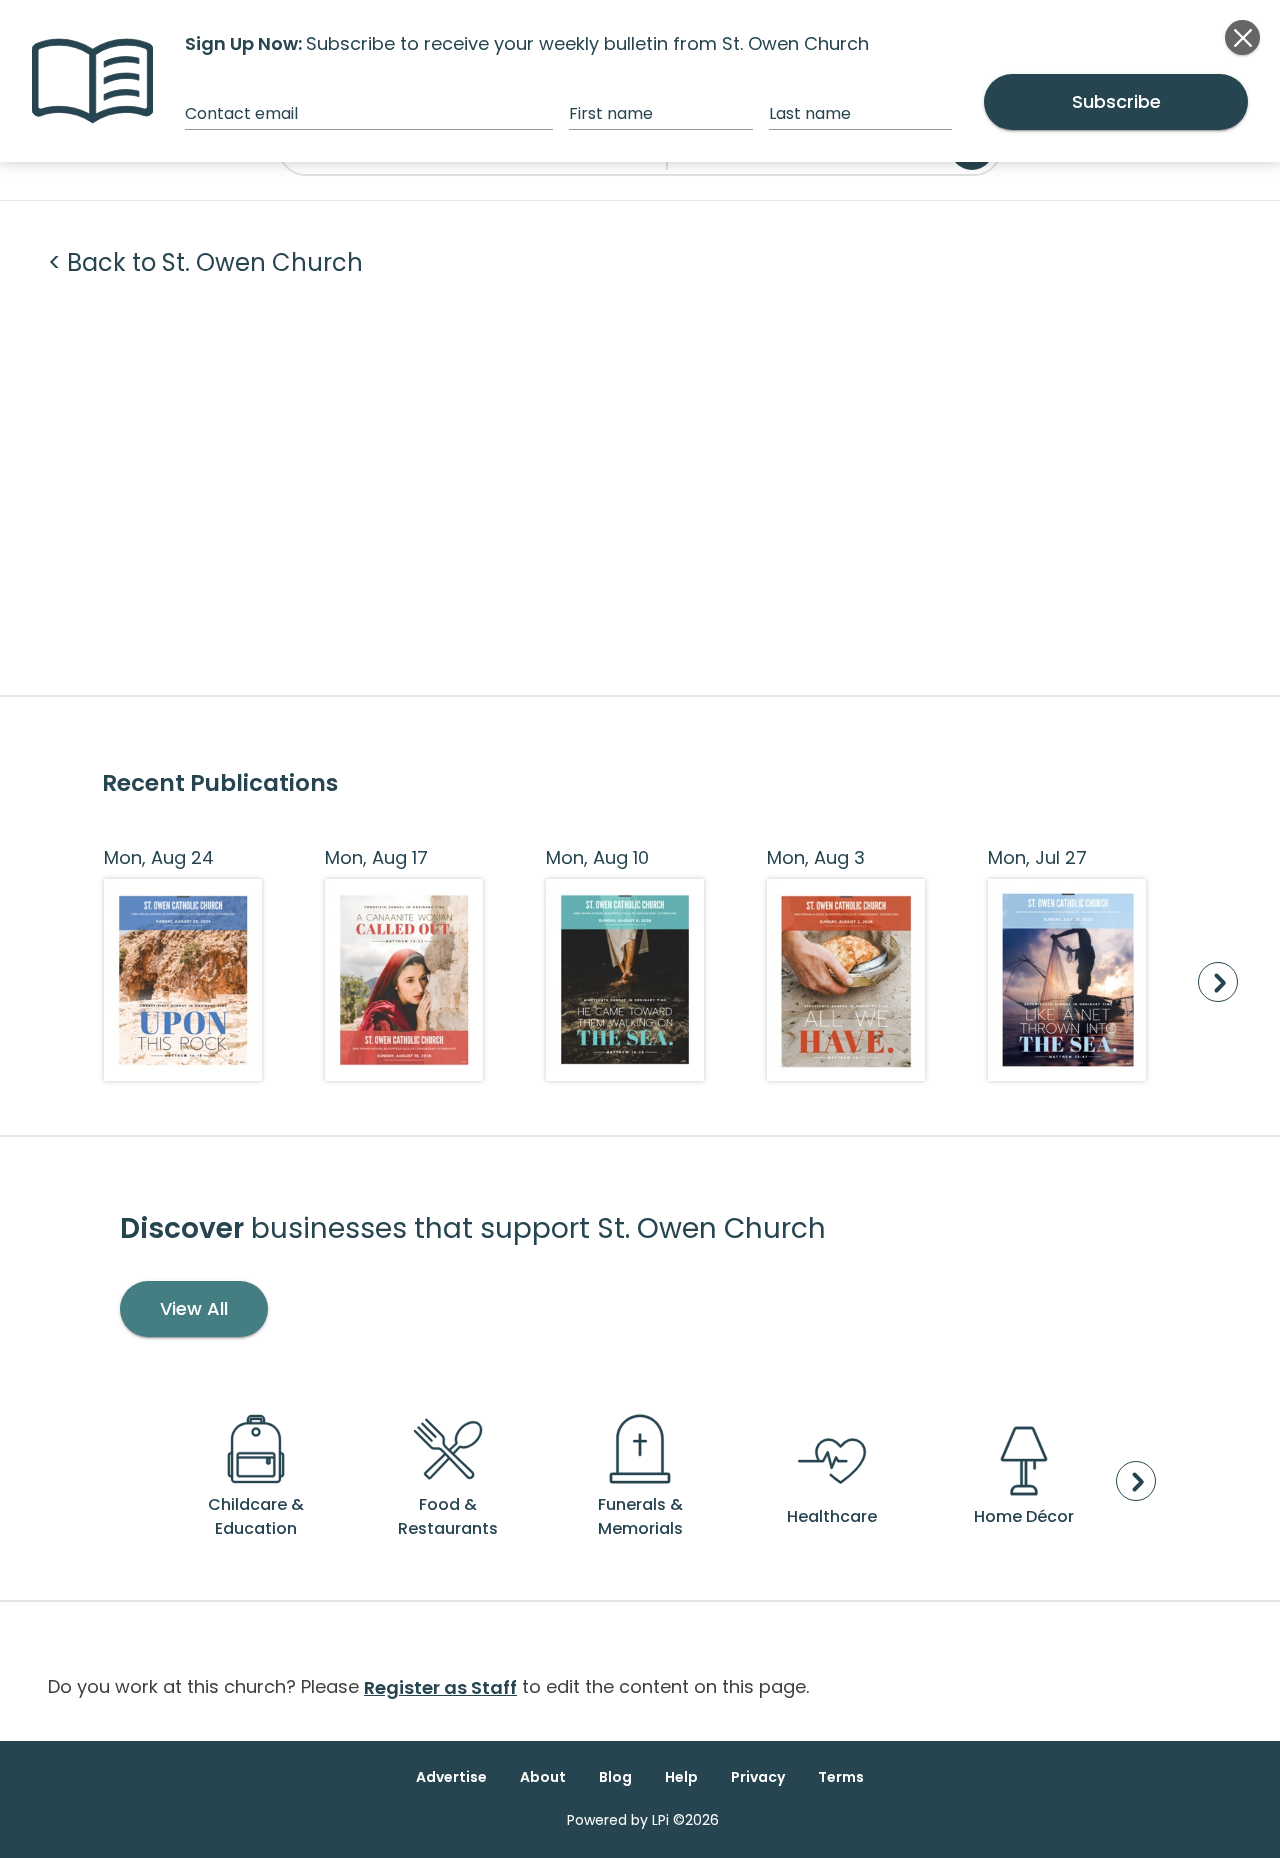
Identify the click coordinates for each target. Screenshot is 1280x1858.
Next (1218, 982)
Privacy (758, 1777)
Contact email (241, 113)
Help (681, 1777)
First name (611, 113)
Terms (841, 1777)
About (543, 1777)
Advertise (451, 1777)
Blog (615, 1777)
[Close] (1242, 37)
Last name (810, 113)
